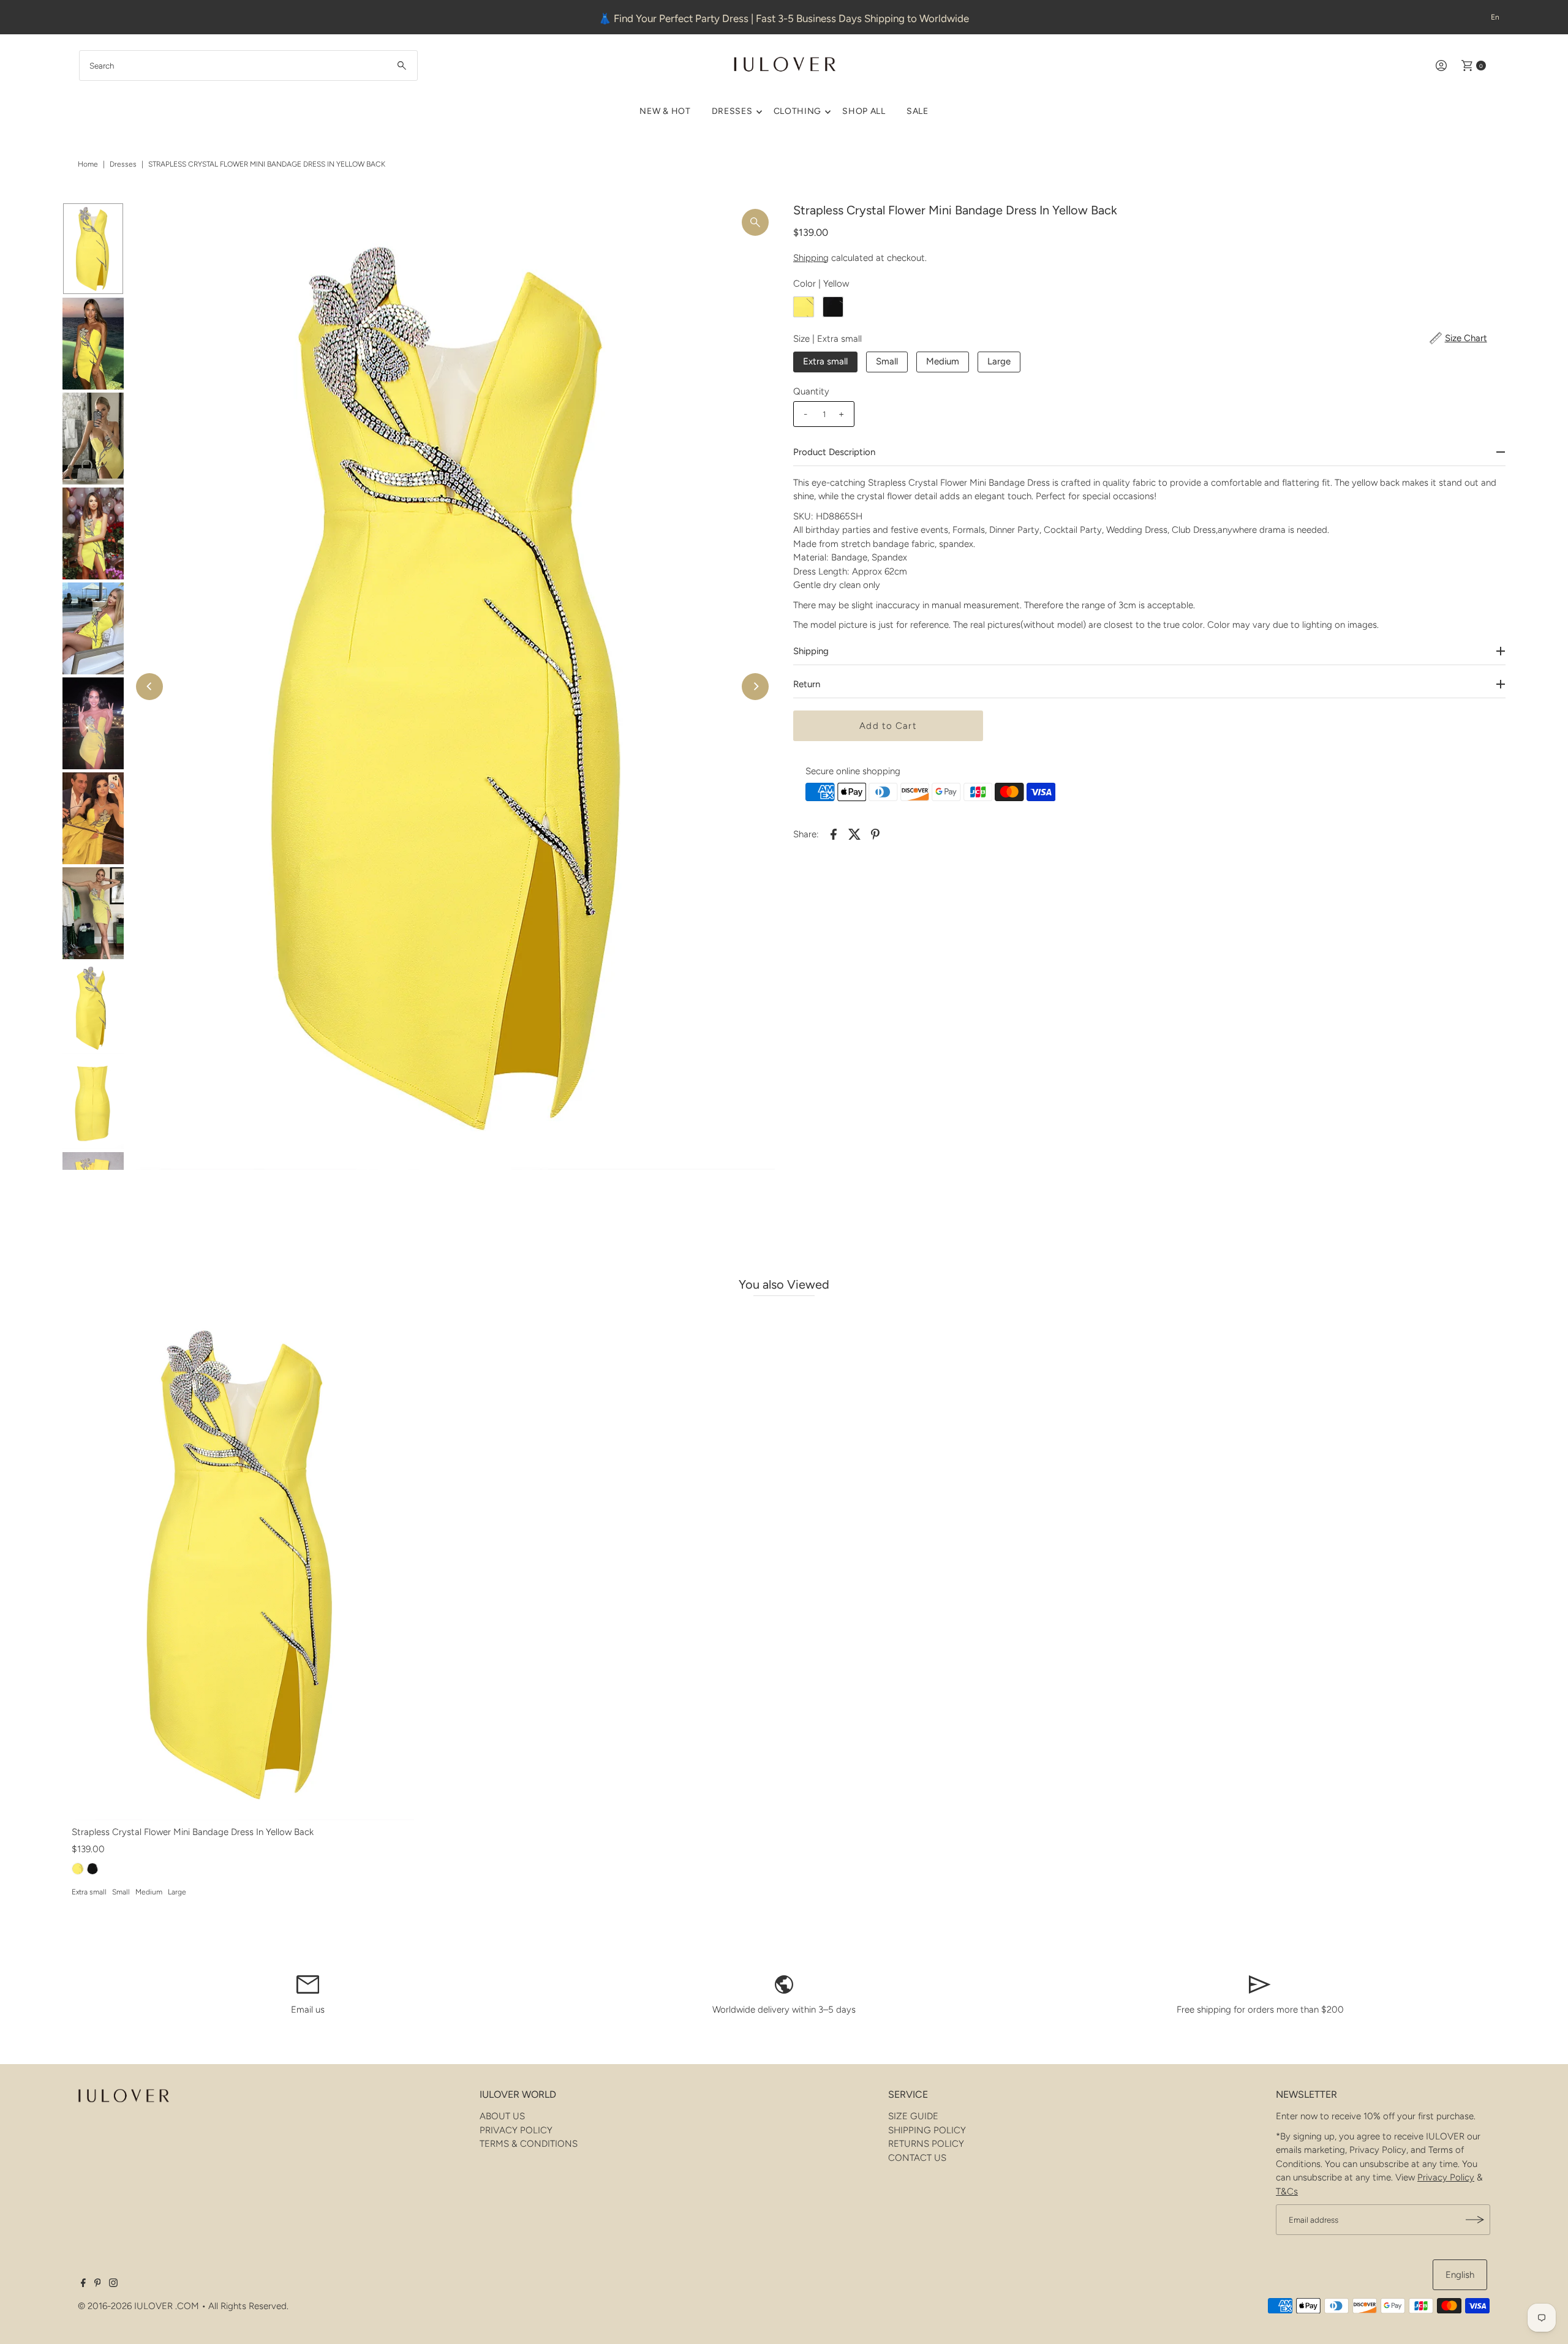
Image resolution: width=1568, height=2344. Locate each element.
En (1495, 17)
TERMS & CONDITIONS (529, 2144)
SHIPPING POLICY (927, 2130)
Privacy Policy (1446, 2177)
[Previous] (149, 687)
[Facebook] (83, 2284)
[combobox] (248, 66)
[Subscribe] (1475, 2220)
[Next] (755, 687)
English (1460, 2275)
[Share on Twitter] (854, 834)
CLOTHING (798, 111)
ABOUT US (502, 2116)
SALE (918, 111)
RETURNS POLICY (926, 2144)
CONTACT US (917, 2158)
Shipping (811, 258)
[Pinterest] (98, 2284)
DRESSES (732, 111)
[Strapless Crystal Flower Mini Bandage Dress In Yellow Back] (243, 1564)
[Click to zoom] (755, 222)
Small (887, 361)
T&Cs (1287, 2191)
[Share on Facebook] (834, 834)
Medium (943, 361)
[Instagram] (113, 2284)
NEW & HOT (665, 111)
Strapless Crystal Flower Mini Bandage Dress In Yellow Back (193, 1832)
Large (999, 361)
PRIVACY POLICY (516, 2130)
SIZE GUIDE (913, 2116)
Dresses (123, 164)
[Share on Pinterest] (875, 834)
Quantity (811, 391)
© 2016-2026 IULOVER (125, 2306)
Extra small (825, 361)
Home (88, 164)
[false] (308, 1984)
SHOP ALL (864, 111)
